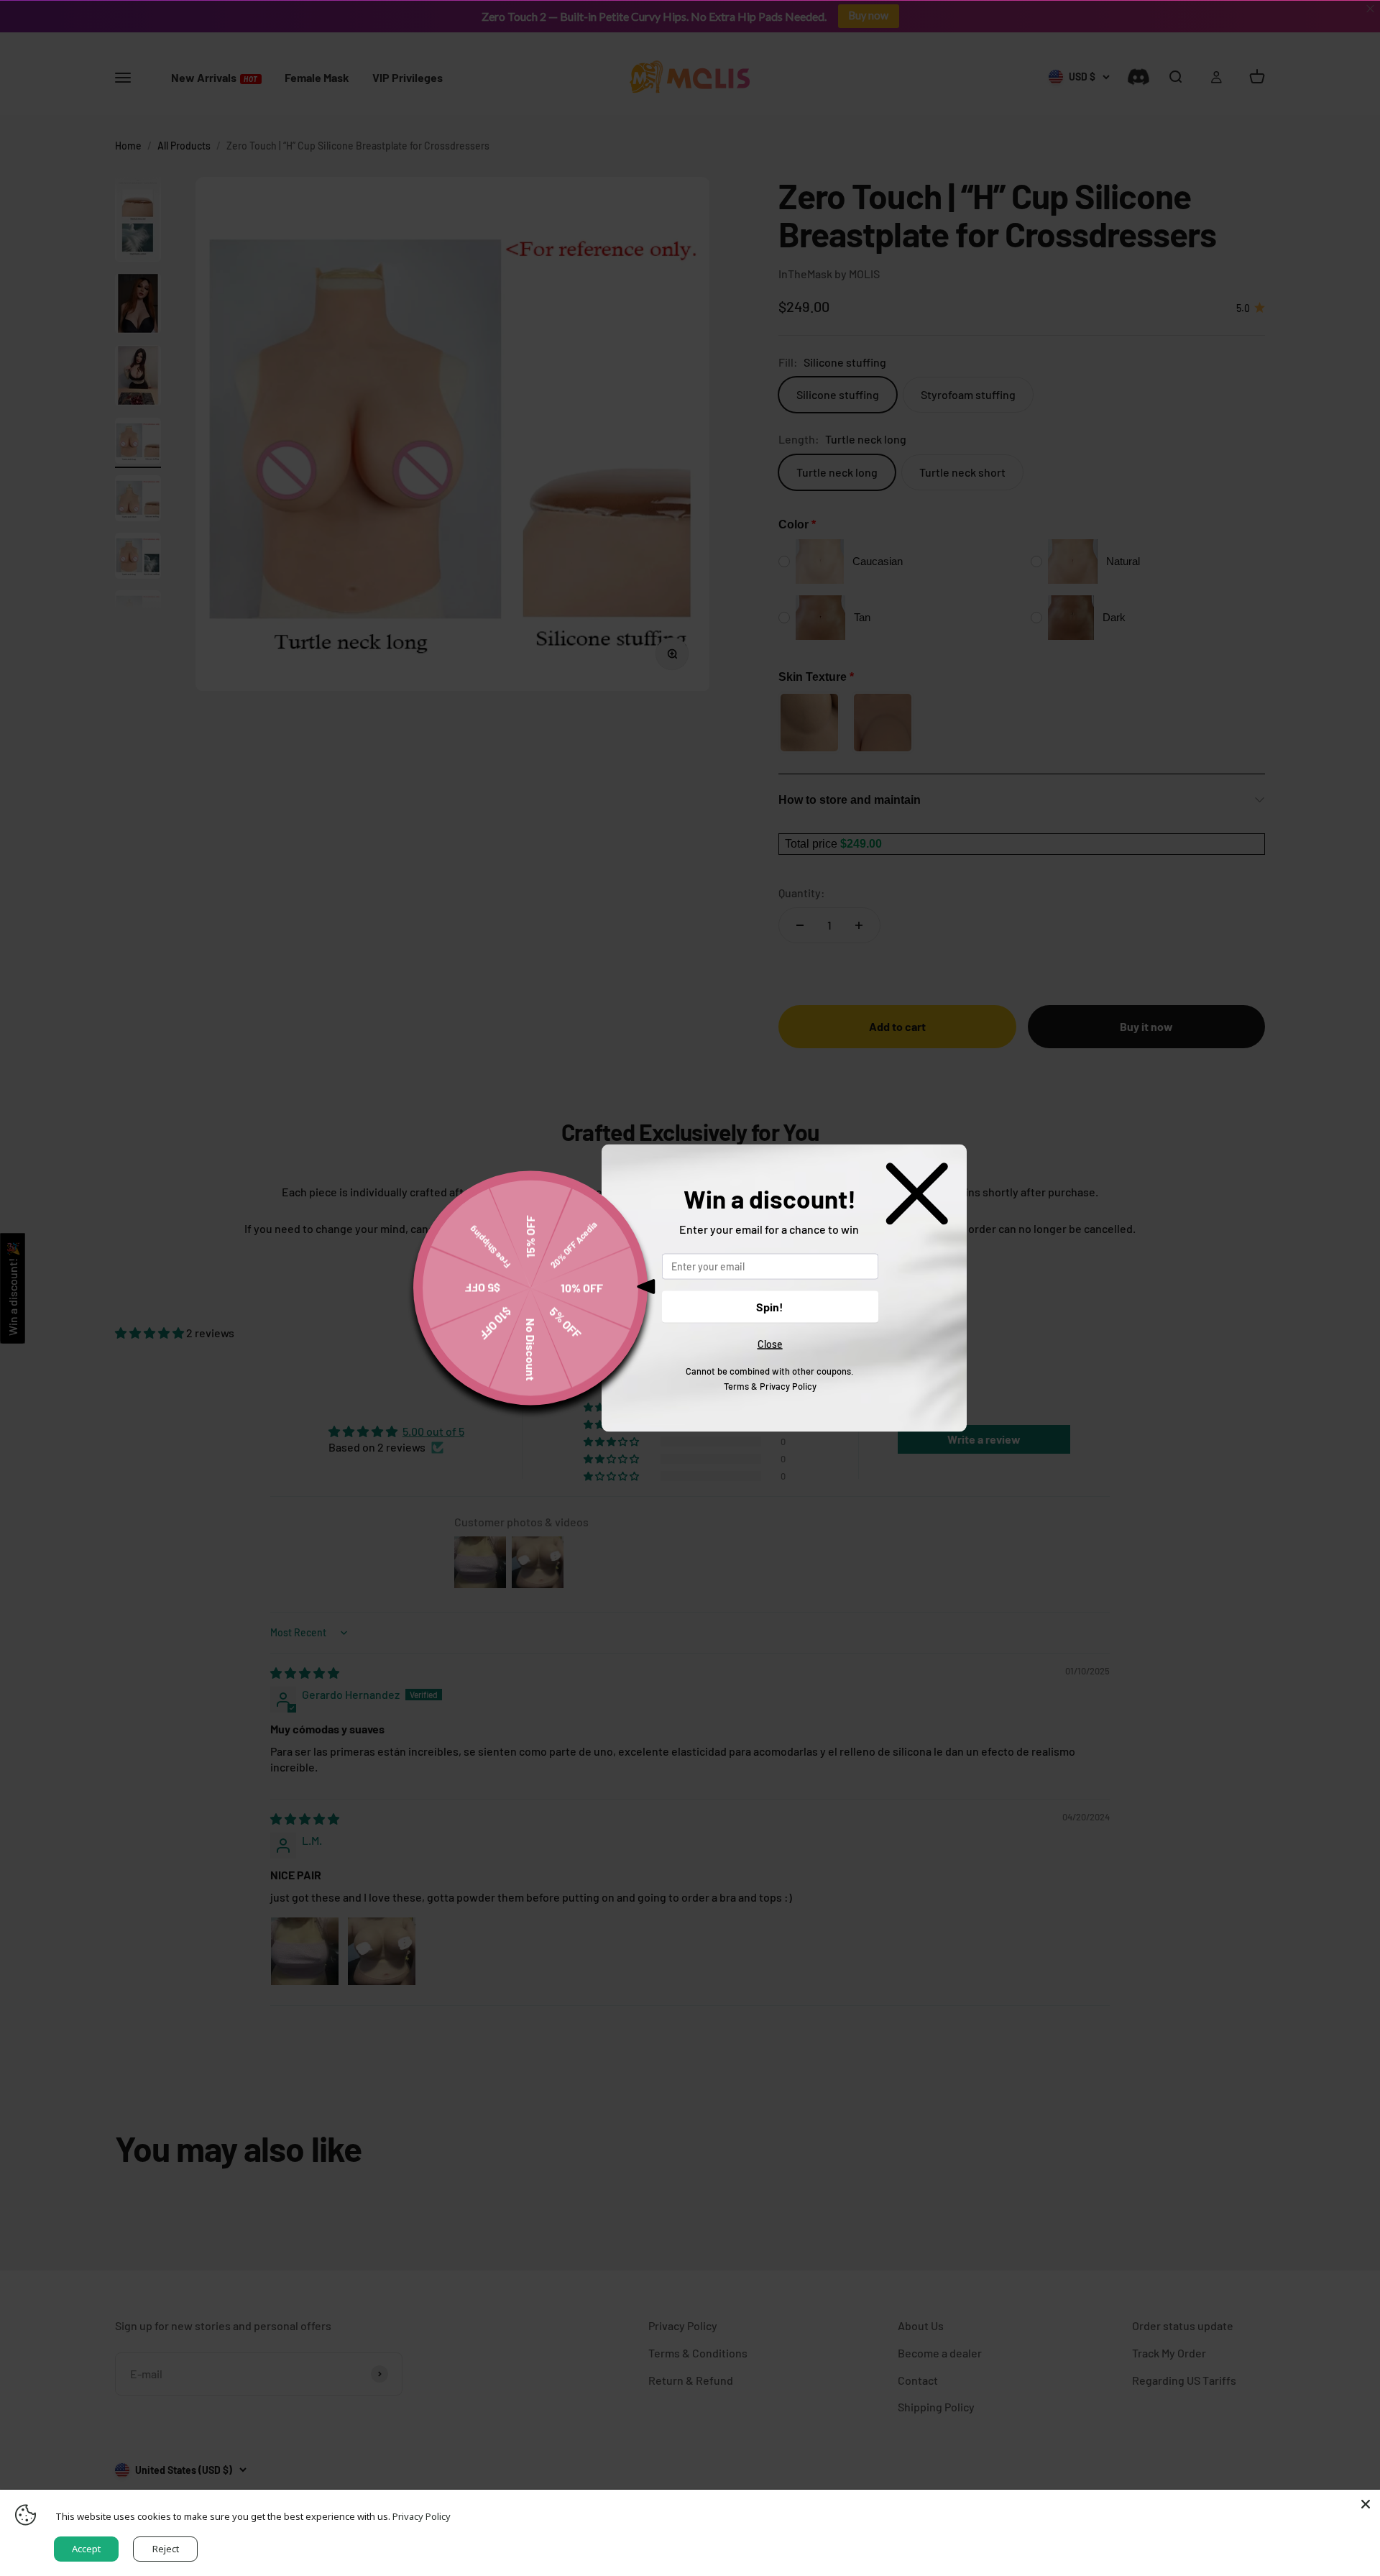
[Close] (1366, 2504)
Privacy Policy (788, 1385)
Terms (736, 1385)
